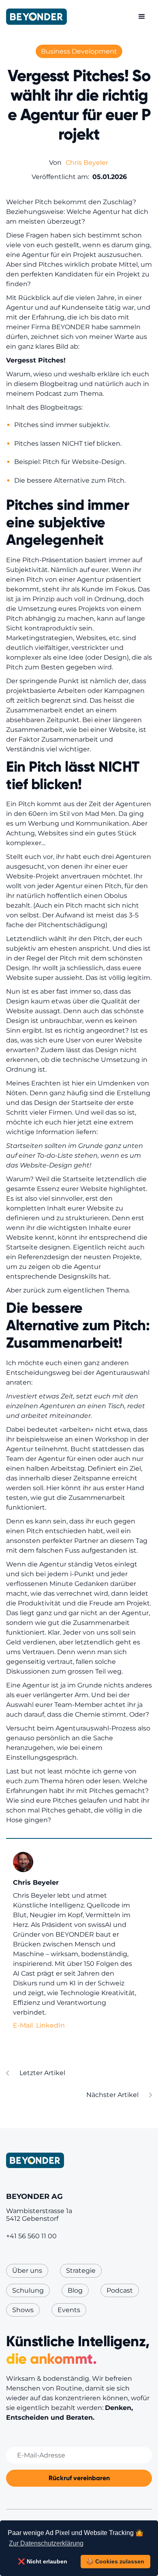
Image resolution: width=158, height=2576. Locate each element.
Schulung (28, 2290)
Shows (23, 2310)
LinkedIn (50, 2025)
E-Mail (23, 2025)
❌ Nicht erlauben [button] (43, 2561)
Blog (75, 2290)
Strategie (81, 2271)
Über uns (27, 2271)
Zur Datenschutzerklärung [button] (46, 2543)
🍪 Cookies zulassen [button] (115, 2561)
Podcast (120, 2290)
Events (69, 2310)
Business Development (79, 51)
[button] (142, 17)
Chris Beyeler (87, 163)
